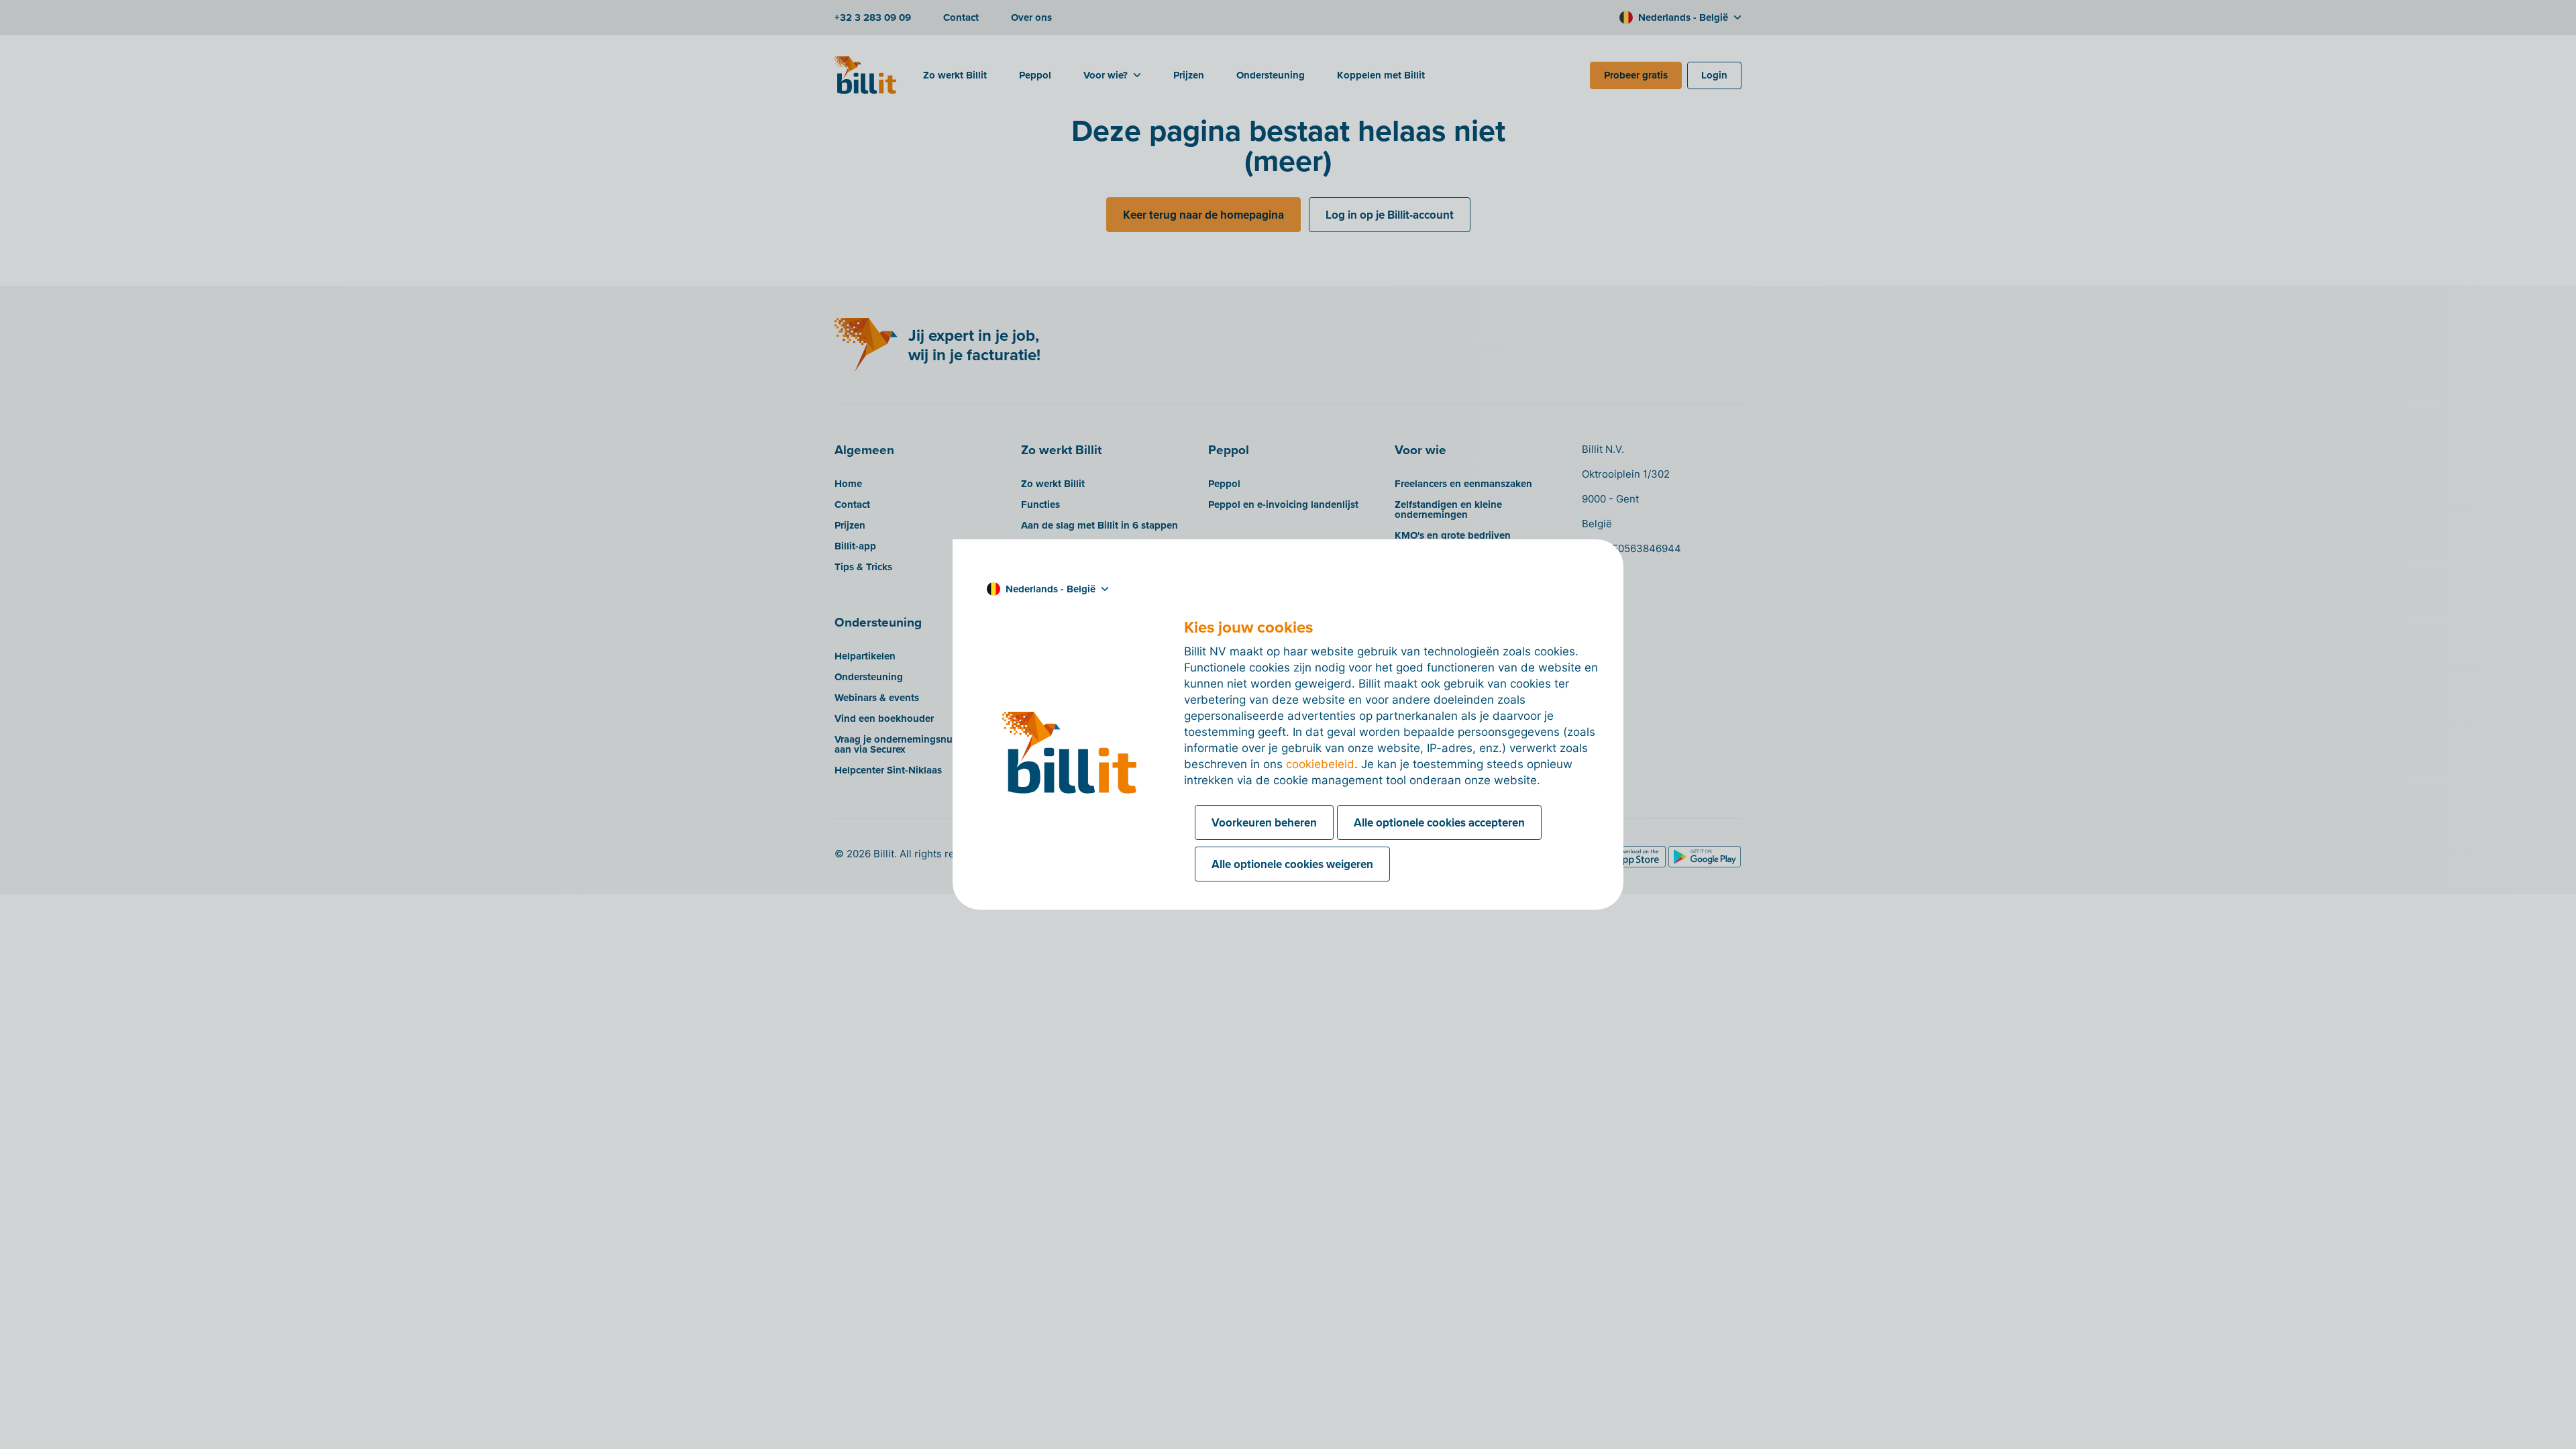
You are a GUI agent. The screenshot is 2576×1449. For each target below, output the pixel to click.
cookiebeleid (1320, 764)
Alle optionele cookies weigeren (1292, 864)
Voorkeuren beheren (1264, 822)
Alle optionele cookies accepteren (1439, 822)
